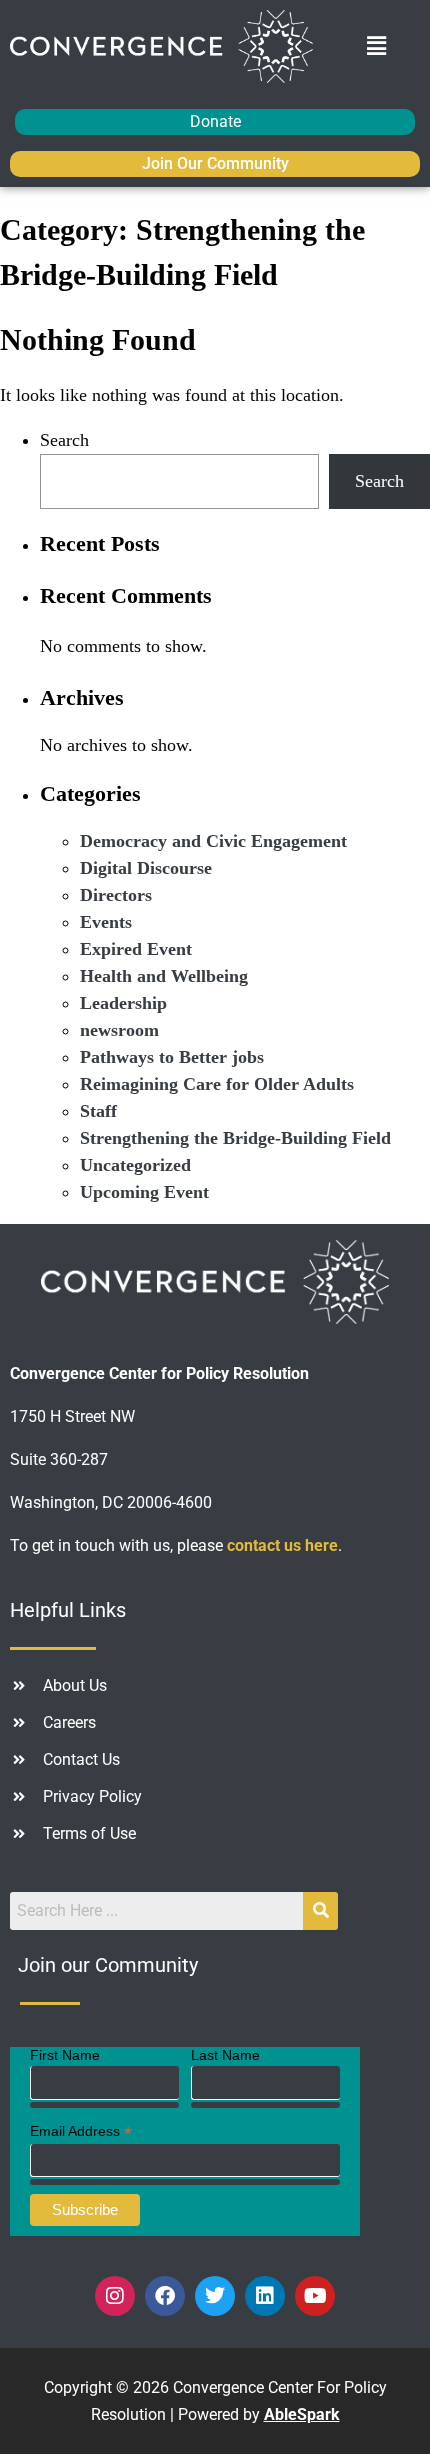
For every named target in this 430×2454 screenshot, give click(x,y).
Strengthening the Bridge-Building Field (235, 1138)
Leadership (123, 1003)
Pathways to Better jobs (172, 1057)
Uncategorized (135, 1165)
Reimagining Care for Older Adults (217, 1084)
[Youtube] (315, 2296)
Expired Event (136, 949)
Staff (98, 1111)
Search (64, 440)
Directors (116, 895)
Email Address (81, 2131)
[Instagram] (115, 2296)
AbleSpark (302, 2414)
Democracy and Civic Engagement (213, 841)
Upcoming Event (144, 1192)
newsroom (119, 1030)
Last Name (225, 2055)
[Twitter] (215, 2296)
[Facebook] (165, 2296)
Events (106, 922)
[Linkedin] (265, 2296)
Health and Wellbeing (164, 976)
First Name (65, 2055)
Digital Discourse (146, 868)
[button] (376, 46)
